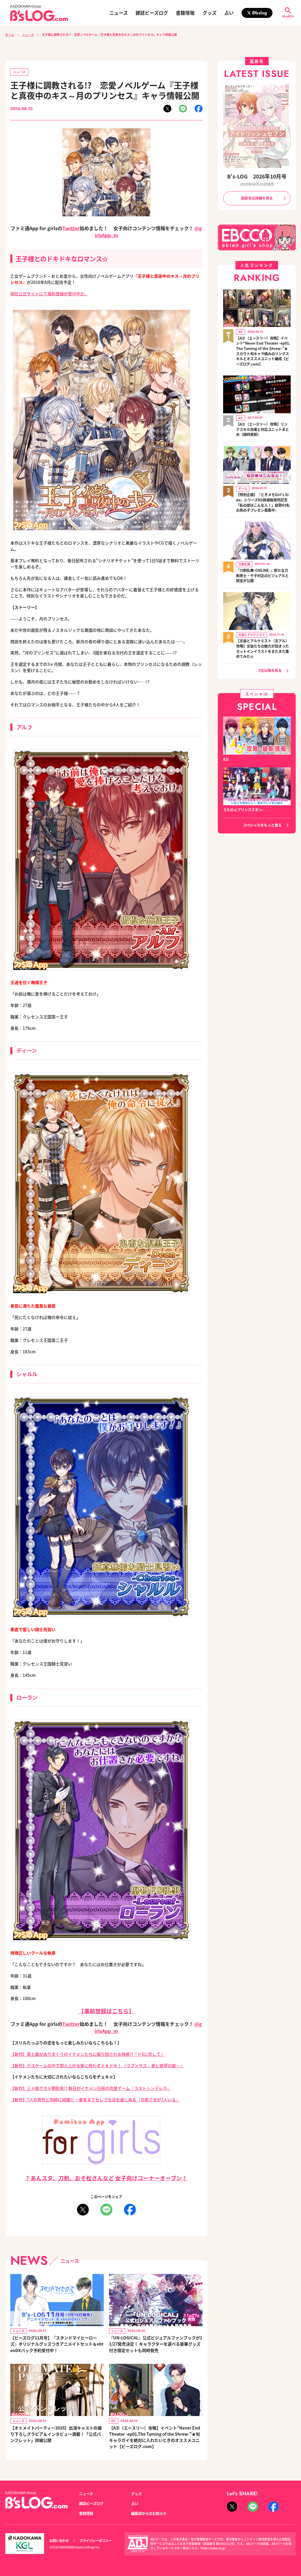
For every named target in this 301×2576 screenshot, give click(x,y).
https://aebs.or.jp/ (213, 2548)
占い (229, 13)
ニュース (119, 13)
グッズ (210, 13)
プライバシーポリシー (96, 2540)
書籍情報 (185, 13)
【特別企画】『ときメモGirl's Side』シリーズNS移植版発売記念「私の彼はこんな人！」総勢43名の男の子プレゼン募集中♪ (263, 503)
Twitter (71, 228)
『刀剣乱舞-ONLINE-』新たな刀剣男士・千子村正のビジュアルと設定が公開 (262, 576)
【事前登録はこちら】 (106, 2011)
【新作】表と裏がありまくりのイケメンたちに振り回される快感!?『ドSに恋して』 (87, 2054)
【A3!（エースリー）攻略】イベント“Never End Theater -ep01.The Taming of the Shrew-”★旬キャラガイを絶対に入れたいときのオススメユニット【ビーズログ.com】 (155, 2437)
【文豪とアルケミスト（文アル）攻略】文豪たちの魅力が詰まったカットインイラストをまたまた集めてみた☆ (262, 649)
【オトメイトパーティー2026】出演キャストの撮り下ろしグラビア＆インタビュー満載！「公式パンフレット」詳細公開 (56, 2434)
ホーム (10, 35)
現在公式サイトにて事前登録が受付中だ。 (49, 294)
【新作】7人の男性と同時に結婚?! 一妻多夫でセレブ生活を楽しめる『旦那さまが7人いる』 (95, 2100)
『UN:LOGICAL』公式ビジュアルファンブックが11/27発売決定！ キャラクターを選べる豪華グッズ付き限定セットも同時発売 (156, 2344)
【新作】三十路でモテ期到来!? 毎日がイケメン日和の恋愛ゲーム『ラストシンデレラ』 (91, 2088)
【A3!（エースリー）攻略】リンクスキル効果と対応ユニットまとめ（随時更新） (262, 429)
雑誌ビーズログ (152, 13)
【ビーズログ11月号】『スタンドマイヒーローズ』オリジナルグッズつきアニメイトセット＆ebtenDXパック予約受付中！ (57, 2344)
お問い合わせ (59, 2540)
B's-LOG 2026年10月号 (257, 176)
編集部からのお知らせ (149, 2513)
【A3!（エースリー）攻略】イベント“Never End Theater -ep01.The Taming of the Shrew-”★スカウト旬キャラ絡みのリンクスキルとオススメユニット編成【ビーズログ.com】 (263, 351)
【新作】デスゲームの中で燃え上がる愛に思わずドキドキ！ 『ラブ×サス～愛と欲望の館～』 (97, 2065)
